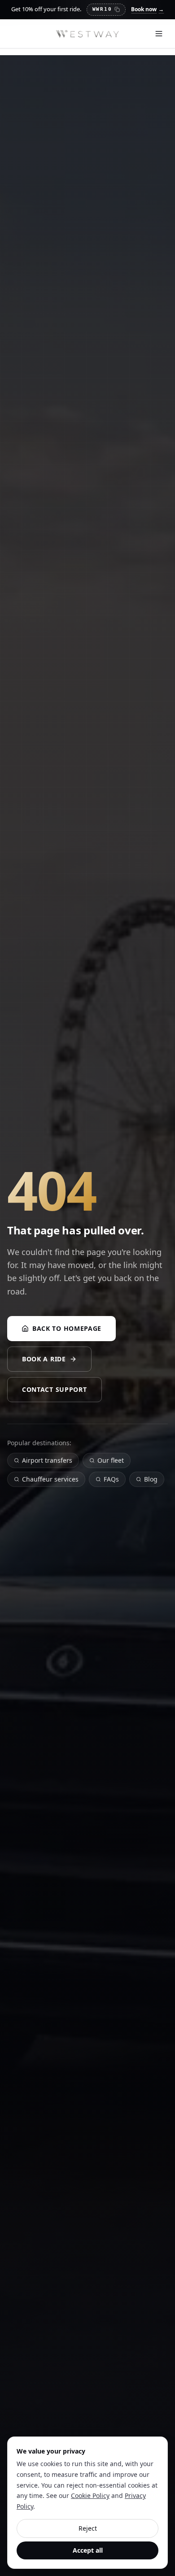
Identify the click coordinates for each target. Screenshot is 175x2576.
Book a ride (44, 1359)
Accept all (88, 2550)
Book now (147, 9)
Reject (88, 2528)
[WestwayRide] (87, 34)
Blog (151, 1479)
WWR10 (102, 9)
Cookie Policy (90, 2495)
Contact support (55, 1389)
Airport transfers (47, 1460)
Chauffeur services (50, 1479)
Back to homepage (67, 1328)
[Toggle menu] (159, 34)
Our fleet (111, 1460)
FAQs (111, 1479)
